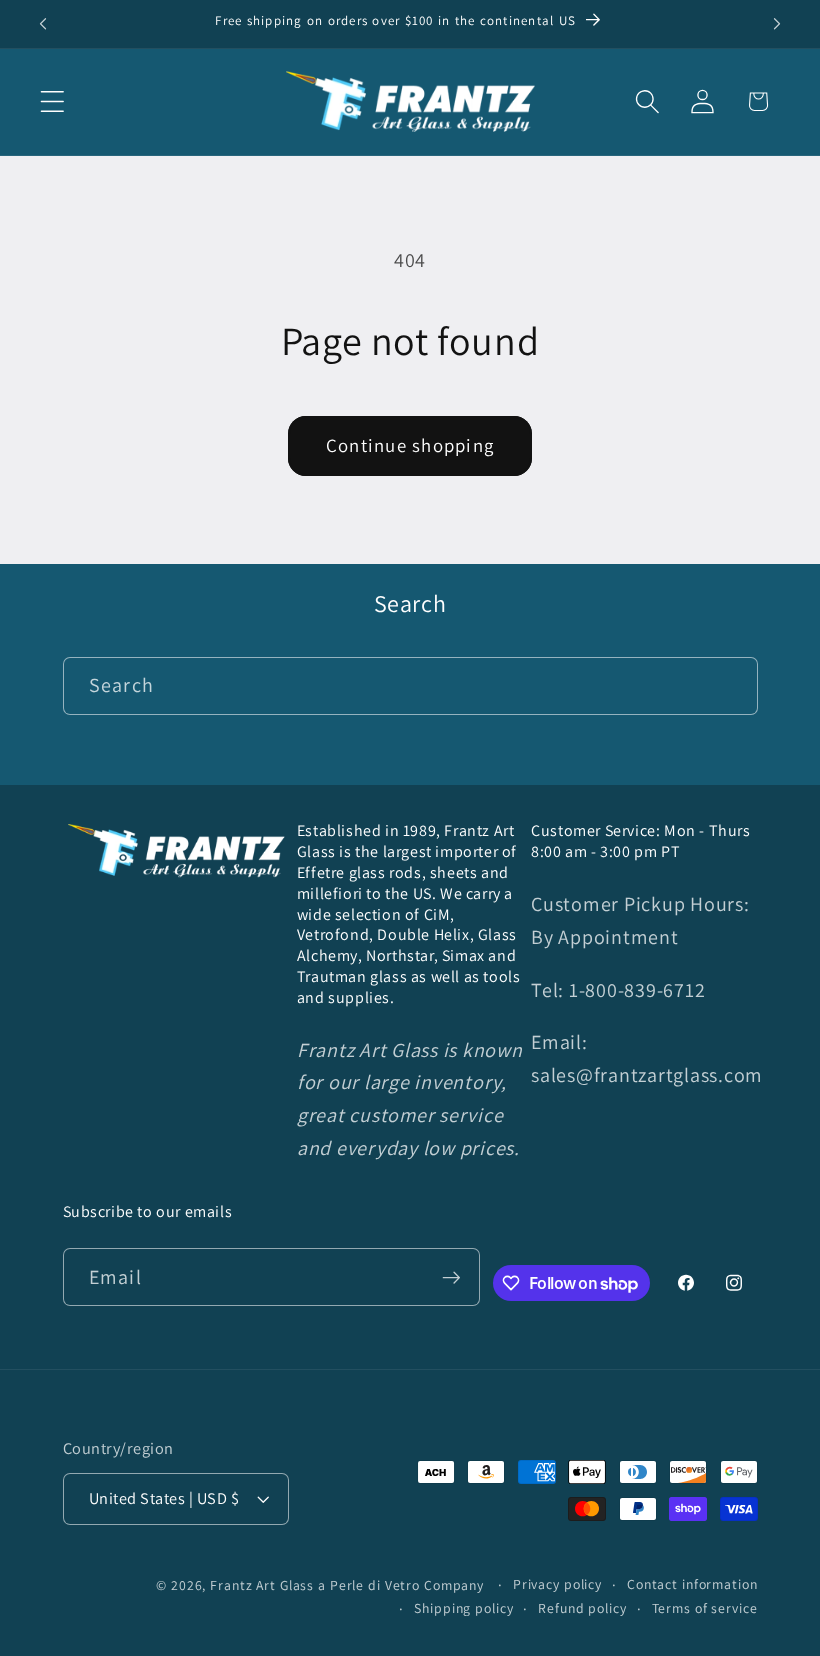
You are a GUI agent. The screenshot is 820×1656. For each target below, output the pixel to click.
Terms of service (705, 1608)
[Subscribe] (451, 1277)
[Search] (729, 685)
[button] (52, 101)
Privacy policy (557, 1584)
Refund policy (582, 1608)
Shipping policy (463, 1608)
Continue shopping (410, 445)
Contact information (692, 1584)
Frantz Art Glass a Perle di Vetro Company (347, 1585)
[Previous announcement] (43, 24)
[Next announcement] (777, 24)
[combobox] (410, 686)
